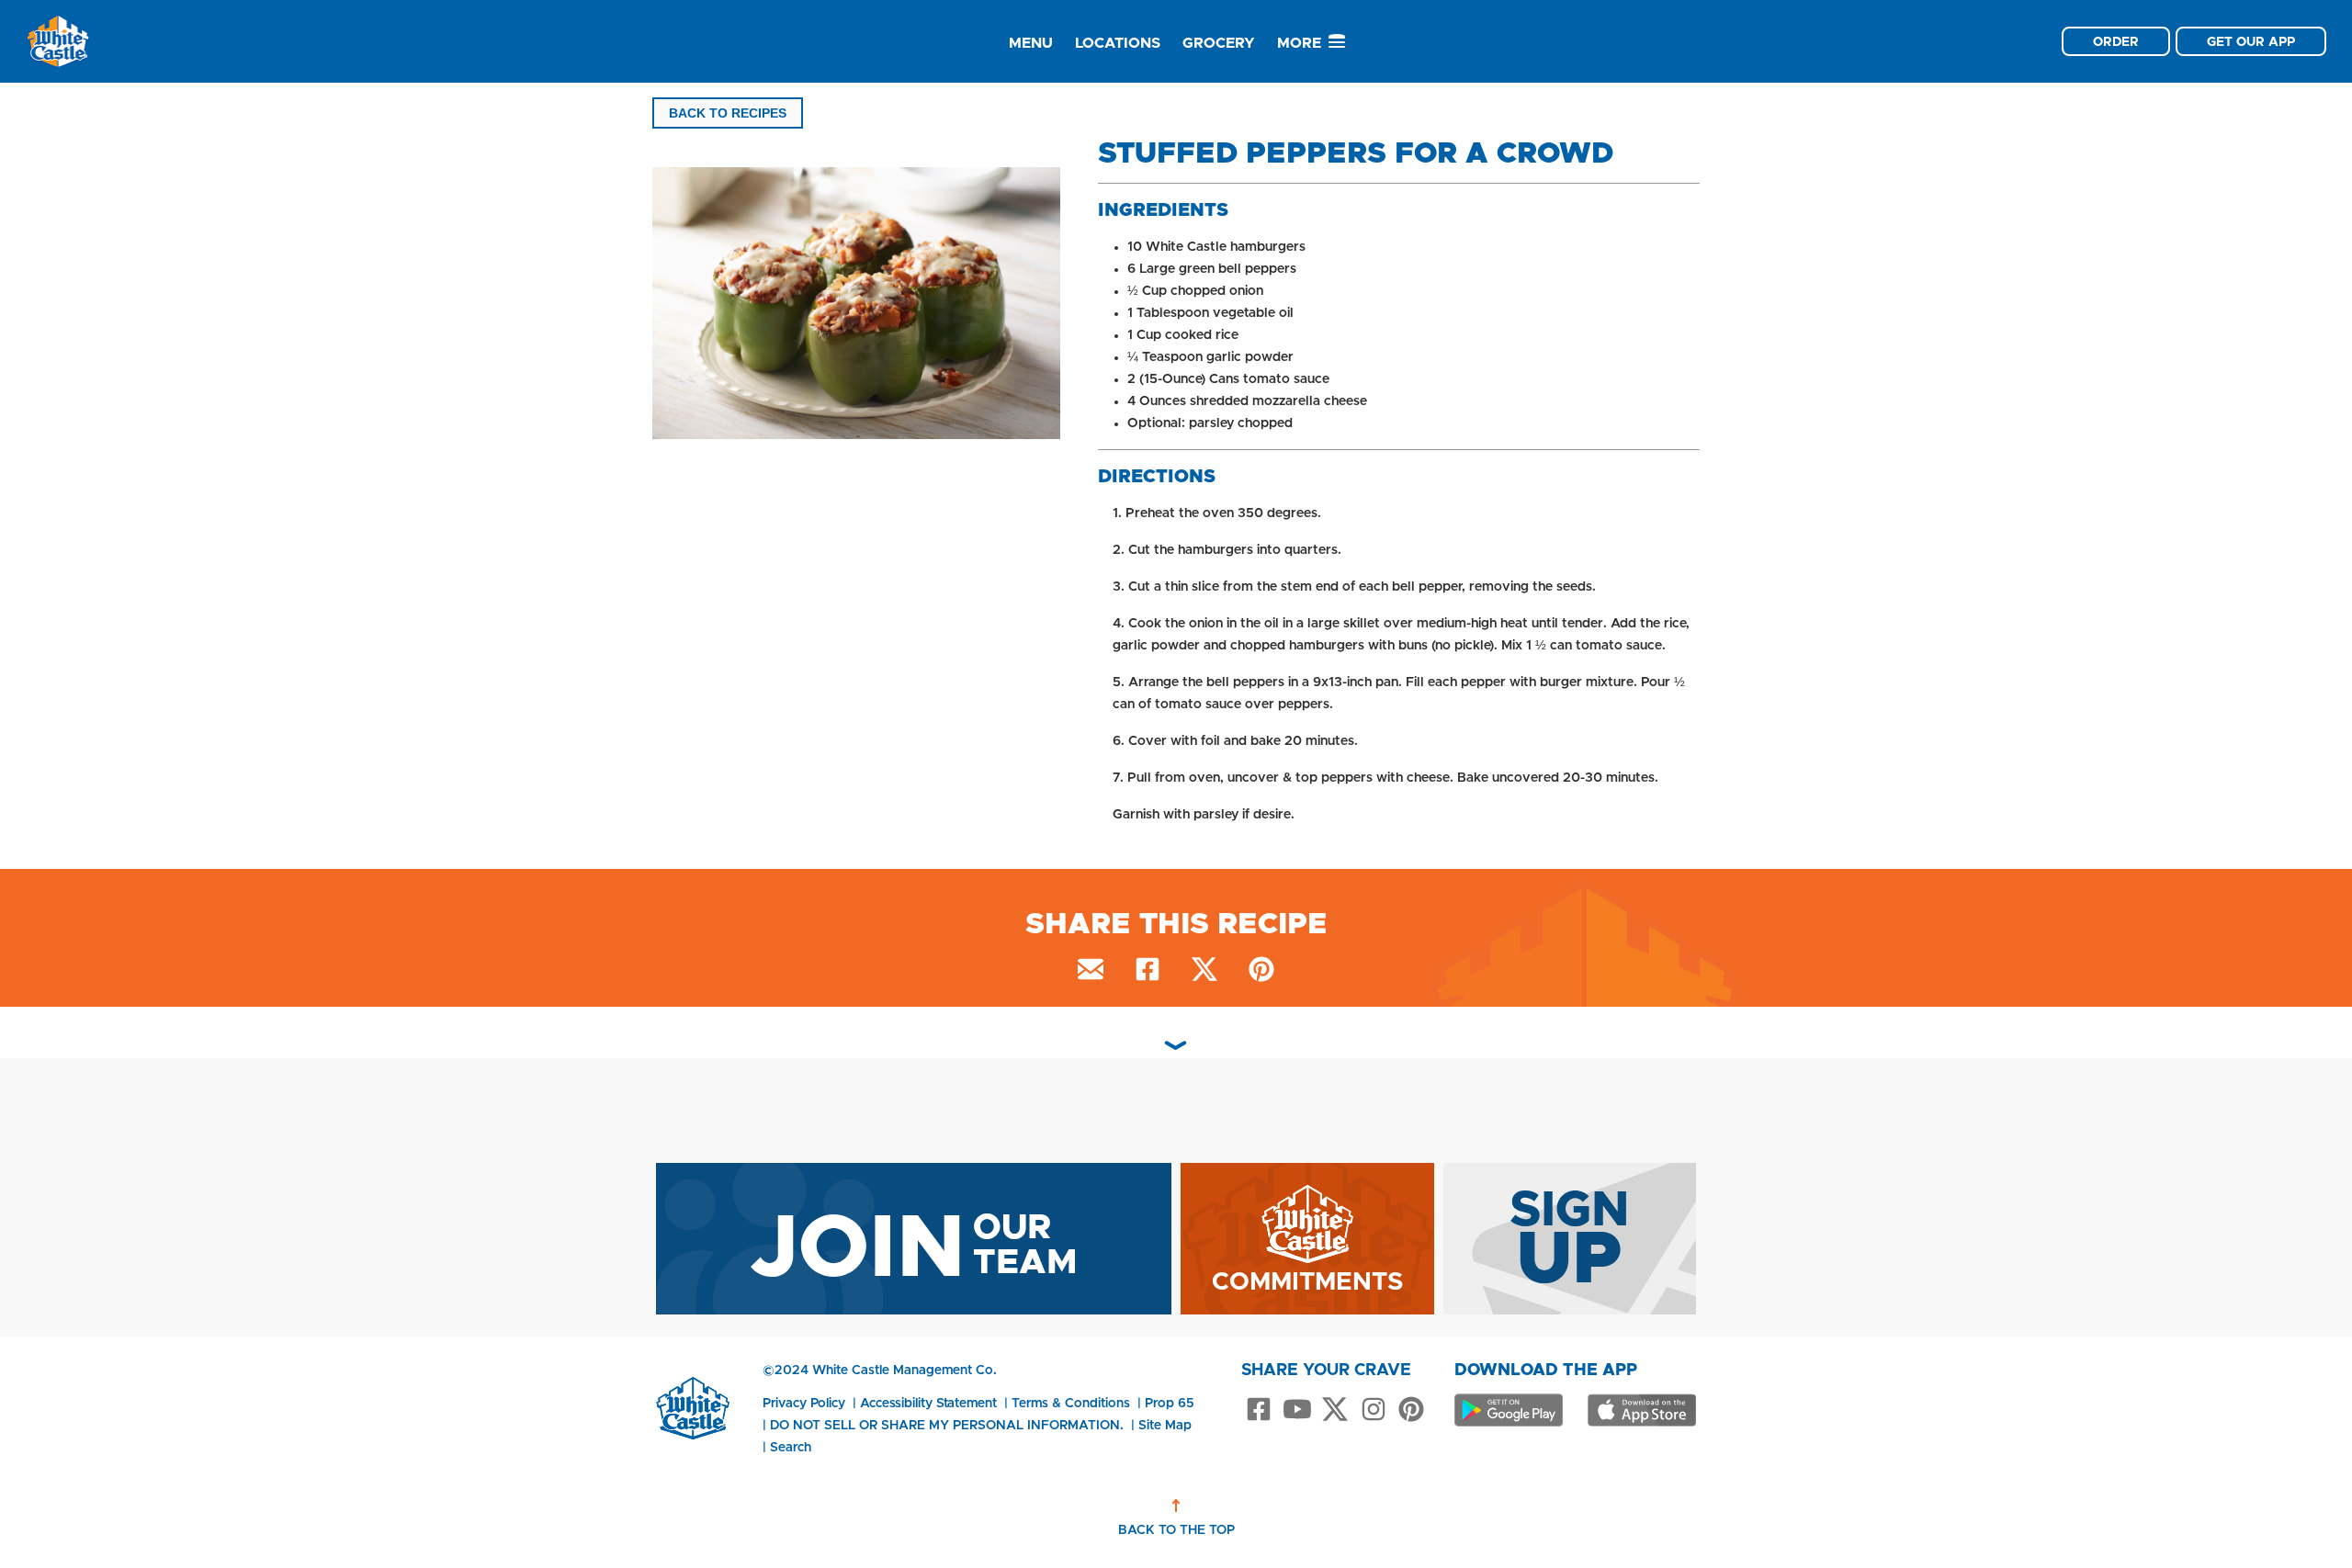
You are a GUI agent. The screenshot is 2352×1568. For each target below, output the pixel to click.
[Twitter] (1335, 1410)
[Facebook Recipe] (1148, 972)
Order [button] (2116, 41)
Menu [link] (1031, 43)
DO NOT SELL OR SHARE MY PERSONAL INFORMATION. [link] (947, 1425)
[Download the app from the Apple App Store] (1642, 1410)
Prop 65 (1170, 1403)
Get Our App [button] (2251, 41)
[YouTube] (1297, 1410)
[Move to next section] (1176, 1045)
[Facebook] (1259, 1410)
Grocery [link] (1219, 43)
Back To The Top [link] (1176, 1529)
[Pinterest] (1411, 1410)
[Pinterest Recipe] (1261, 972)
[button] (862, 306)
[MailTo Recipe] (1091, 972)
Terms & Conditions (1071, 1403)
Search (791, 1447)
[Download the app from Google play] (1509, 1410)
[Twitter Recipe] (1204, 972)
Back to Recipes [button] (728, 113)
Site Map (1165, 1425)
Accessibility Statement (928, 1403)
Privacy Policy (804, 1403)
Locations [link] (1118, 43)
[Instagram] (1374, 1410)
